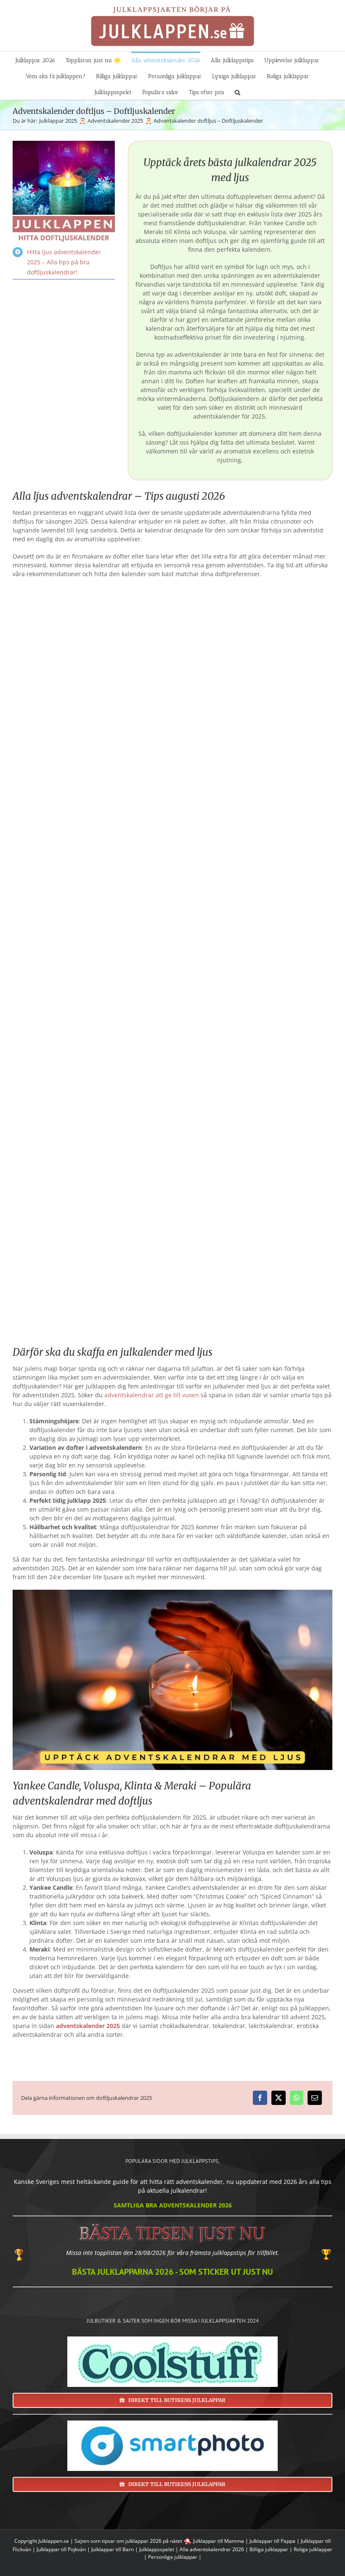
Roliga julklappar (313, 2549)
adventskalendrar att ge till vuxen (152, 1395)
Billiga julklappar (269, 2549)
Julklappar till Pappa (272, 2541)
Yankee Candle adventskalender (255, 729)
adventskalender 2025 (88, 2026)
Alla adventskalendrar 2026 (212, 2549)
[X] (279, 2098)
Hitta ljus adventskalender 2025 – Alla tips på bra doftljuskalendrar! (64, 262)
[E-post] (315, 2098)
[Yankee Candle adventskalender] (255, 650)
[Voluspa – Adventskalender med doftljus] (255, 903)
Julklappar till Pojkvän (61, 2549)
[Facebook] (260, 2098)
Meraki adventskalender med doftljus (91, 1247)
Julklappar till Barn (113, 2549)
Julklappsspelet (157, 2549)
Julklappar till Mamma (219, 2541)
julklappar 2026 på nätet (154, 2541)
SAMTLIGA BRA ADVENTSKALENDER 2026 (173, 2205)
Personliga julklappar (173, 2557)
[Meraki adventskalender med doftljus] (90, 1168)
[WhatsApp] (297, 2098)
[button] (238, 92)
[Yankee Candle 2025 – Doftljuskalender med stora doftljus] (90, 650)
